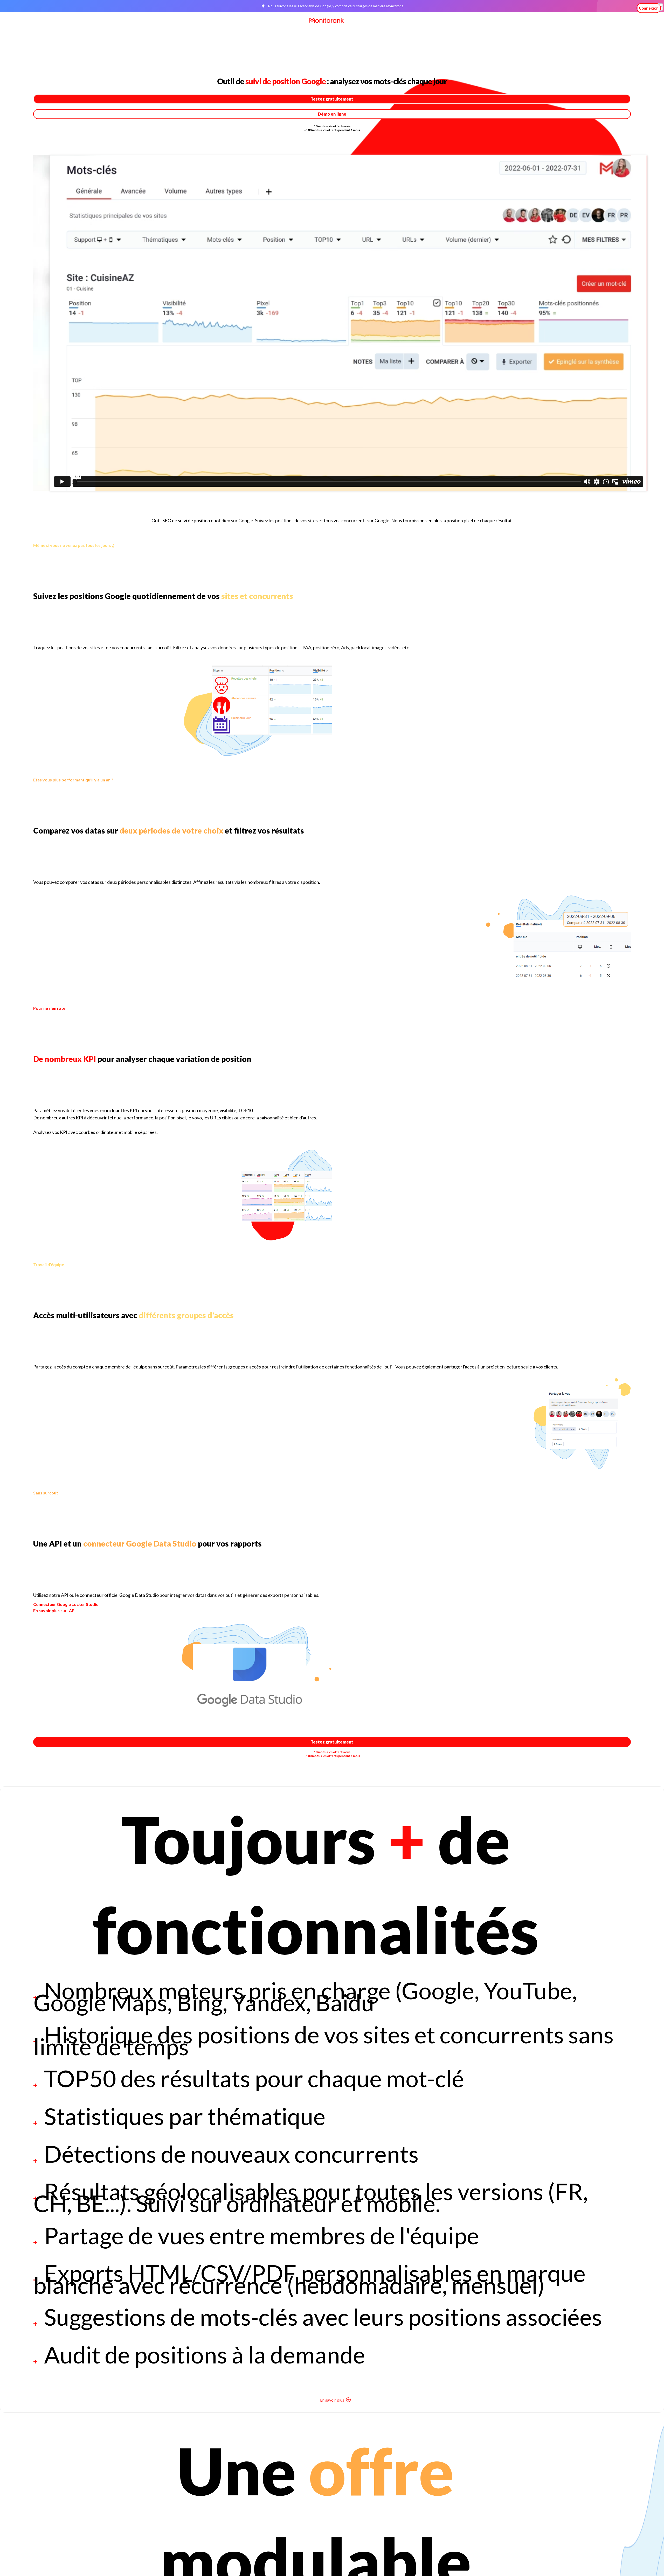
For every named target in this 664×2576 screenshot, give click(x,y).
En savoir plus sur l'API (54, 1610)
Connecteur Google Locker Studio (66, 1604)
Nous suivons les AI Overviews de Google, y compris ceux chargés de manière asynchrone (336, 6)
